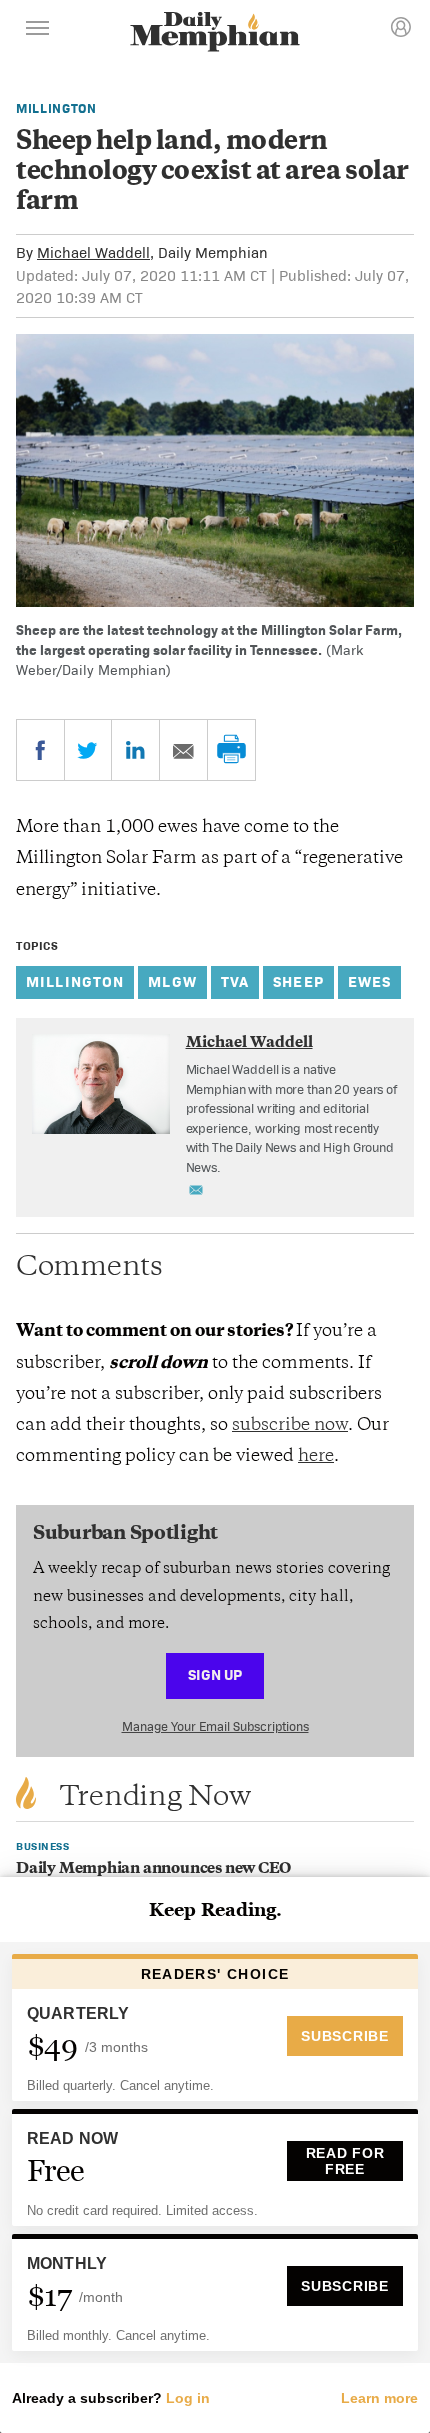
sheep (298, 981)
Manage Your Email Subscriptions (215, 1726)
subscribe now (290, 1426)
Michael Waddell (93, 252)
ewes (370, 981)
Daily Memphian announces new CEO (153, 1869)
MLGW (172, 981)
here (316, 1457)
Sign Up (215, 1674)
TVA (235, 981)
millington (75, 981)
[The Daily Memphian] (215, 33)
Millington (56, 108)
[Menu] (38, 31)
